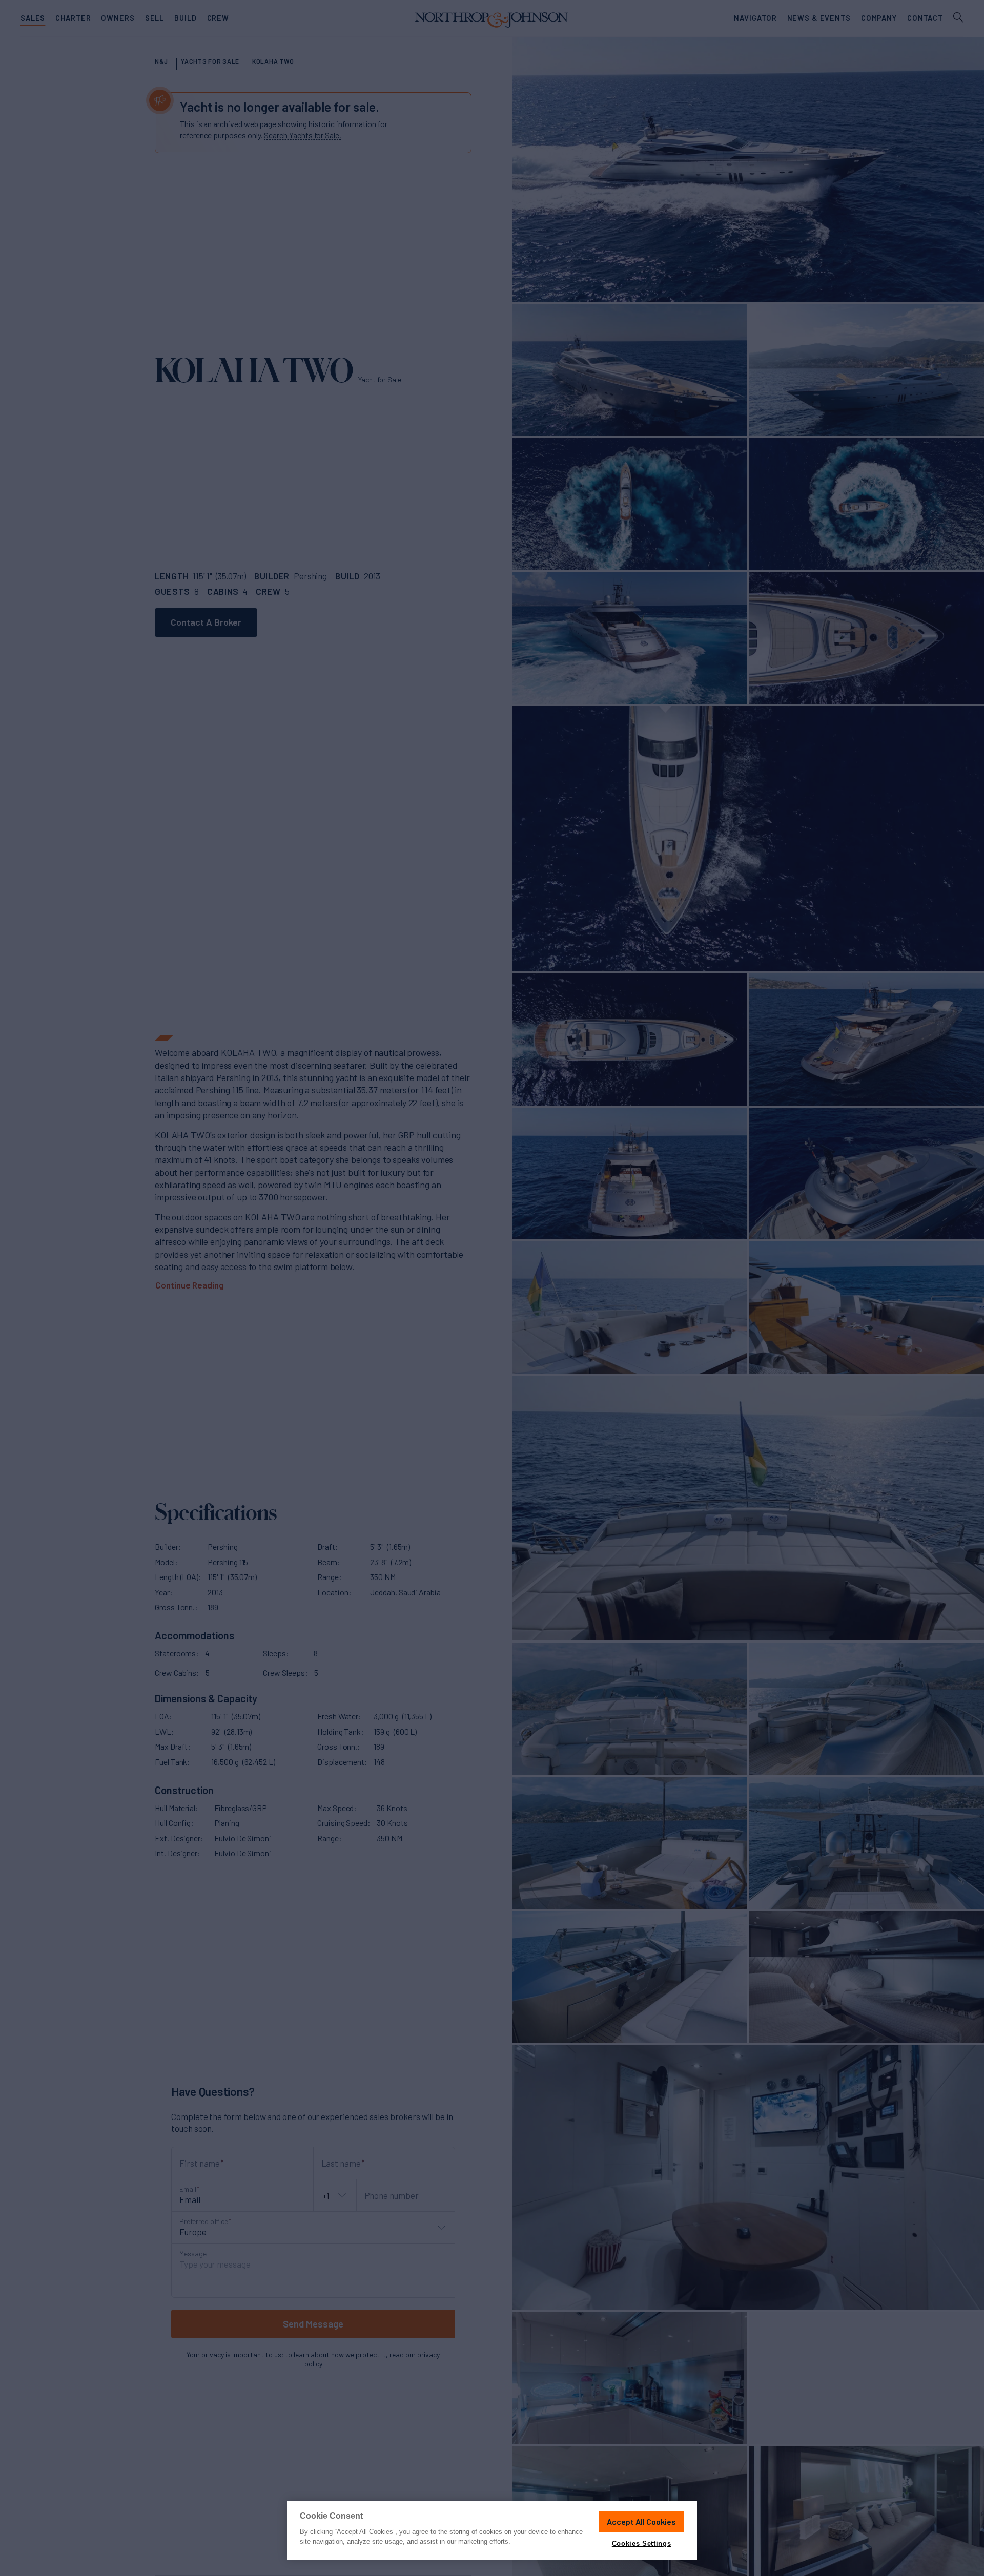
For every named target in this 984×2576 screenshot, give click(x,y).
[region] (492, 2530)
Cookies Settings (641, 2543)
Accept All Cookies (641, 2521)
